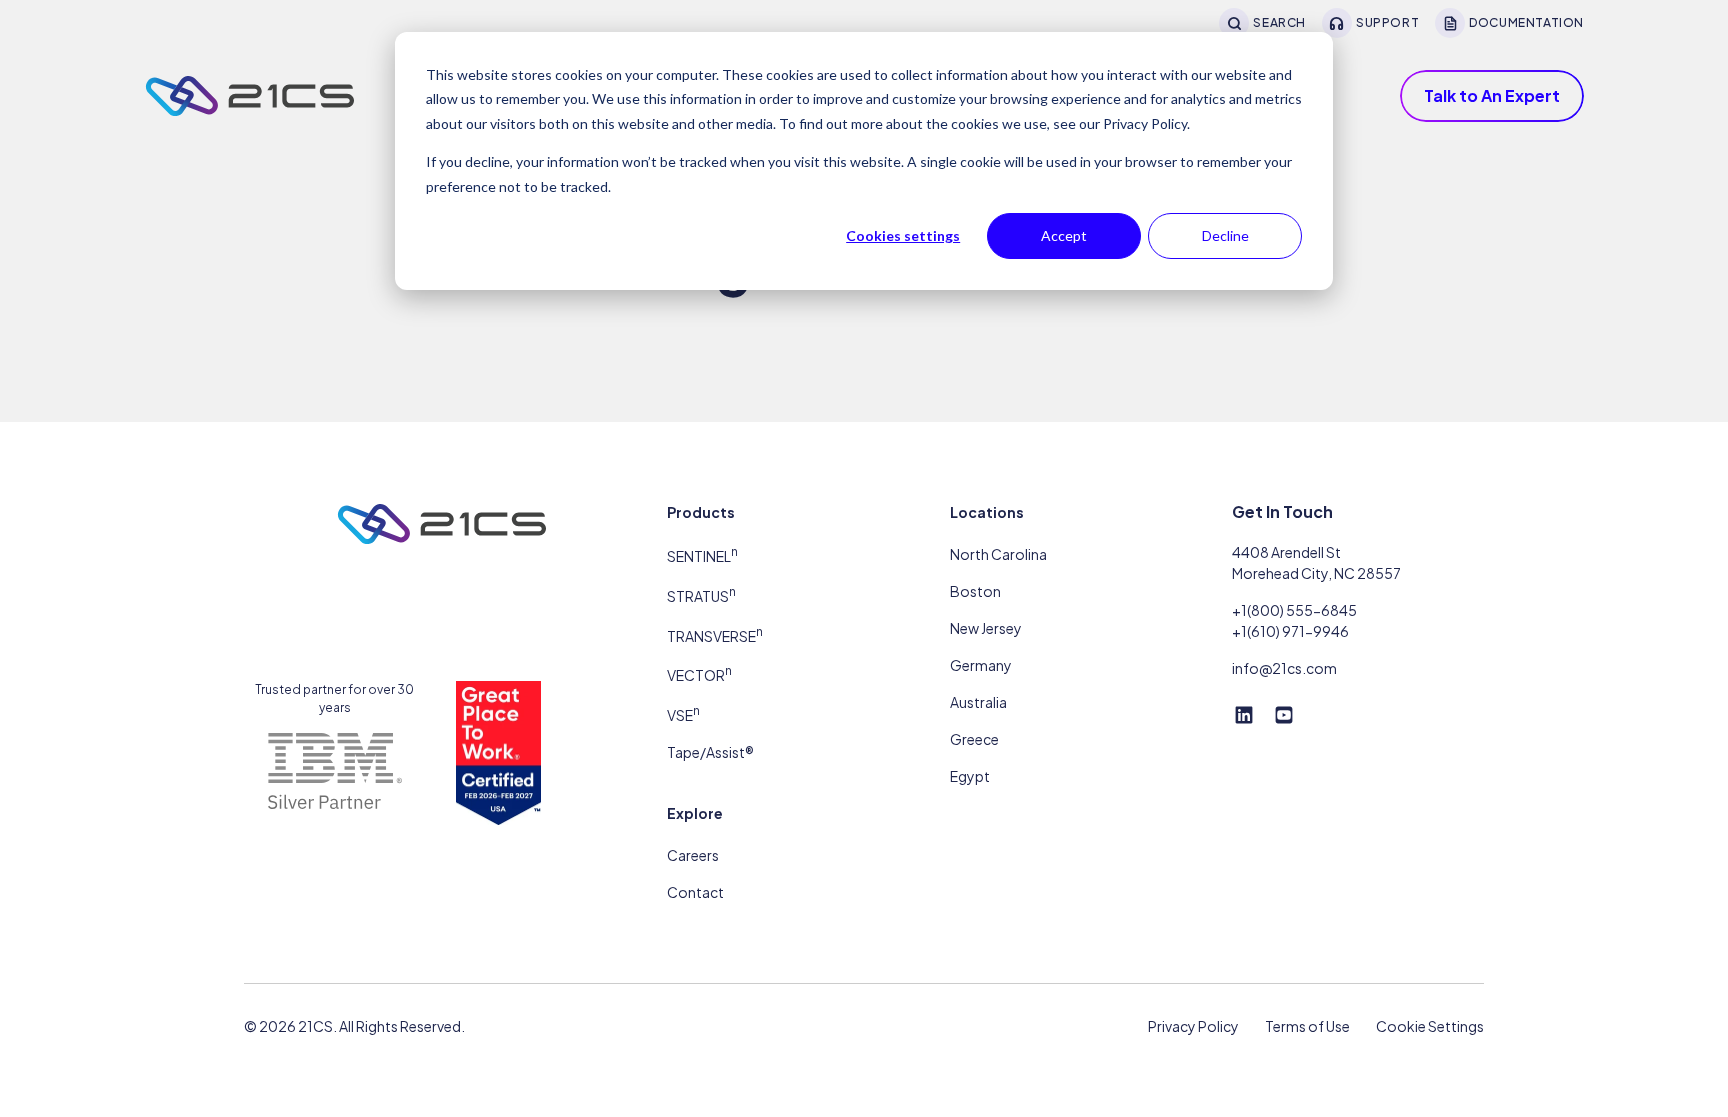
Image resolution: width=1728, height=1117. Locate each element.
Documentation (1526, 22)
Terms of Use (1307, 1026)
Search (1279, 22)
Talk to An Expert (1492, 95)
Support (1387, 22)
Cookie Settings (1430, 1026)
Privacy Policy (1193, 1026)
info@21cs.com (1284, 668)
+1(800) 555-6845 (1294, 610)
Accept (1064, 235)
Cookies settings (903, 235)
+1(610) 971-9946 (1290, 631)
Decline (1225, 235)
